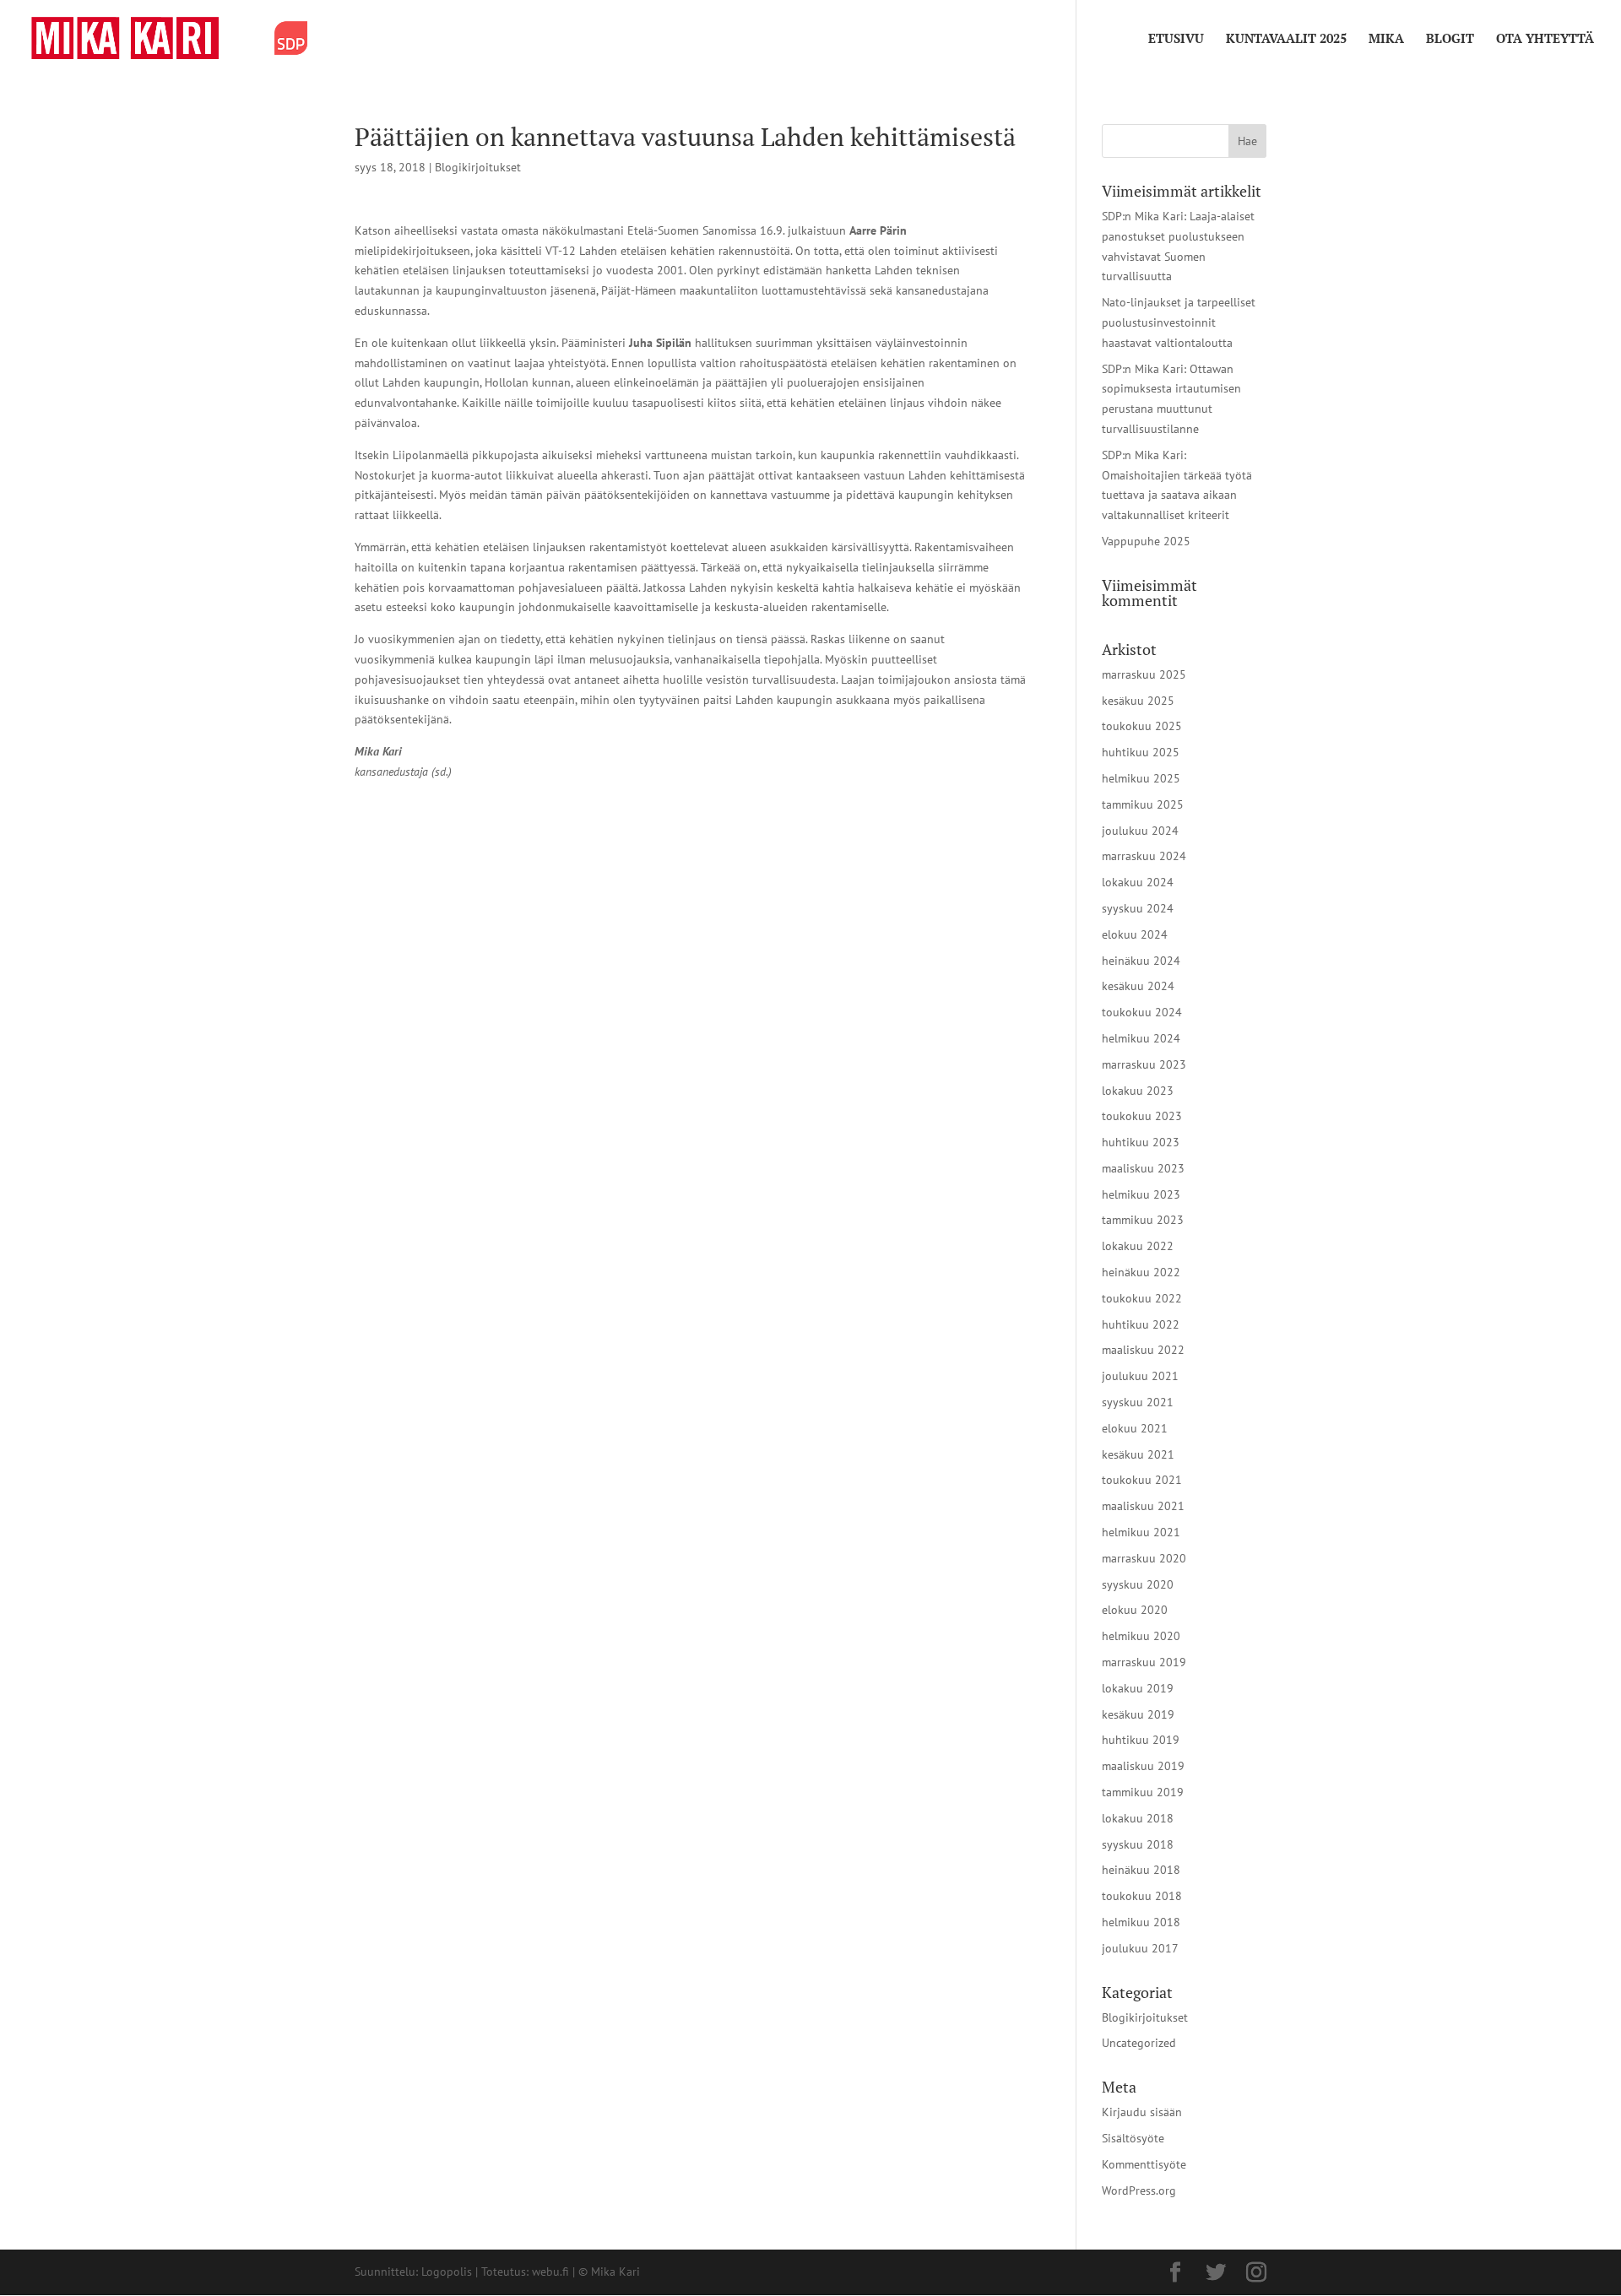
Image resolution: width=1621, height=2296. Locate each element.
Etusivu (1176, 39)
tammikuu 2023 (1143, 1220)
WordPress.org (1139, 2190)
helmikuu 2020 (1141, 1636)
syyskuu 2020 (1138, 1584)
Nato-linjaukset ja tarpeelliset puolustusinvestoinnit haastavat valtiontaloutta (1179, 322)
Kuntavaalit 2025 (1286, 39)
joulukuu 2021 (1140, 1376)
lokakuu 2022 (1138, 1246)
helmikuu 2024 (1141, 1038)
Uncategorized (1139, 2043)
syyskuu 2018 (1138, 1844)
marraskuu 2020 (1144, 1558)
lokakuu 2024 (1138, 882)
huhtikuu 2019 (1141, 1740)
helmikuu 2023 (1141, 1194)
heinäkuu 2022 (1141, 1272)
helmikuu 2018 (1141, 1922)
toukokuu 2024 (1142, 1012)
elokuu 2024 (1135, 934)
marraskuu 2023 (1144, 1064)
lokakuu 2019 (1138, 1688)
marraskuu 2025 (1144, 674)
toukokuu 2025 (1142, 726)
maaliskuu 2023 (1143, 1168)
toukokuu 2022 (1142, 1298)
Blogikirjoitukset (478, 167)
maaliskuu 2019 (1143, 1766)
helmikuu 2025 (1141, 778)
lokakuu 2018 (1138, 1818)
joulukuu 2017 (1140, 1948)
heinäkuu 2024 (1141, 961)
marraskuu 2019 (1144, 1662)
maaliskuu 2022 (1143, 1350)
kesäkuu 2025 (1138, 701)
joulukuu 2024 (1140, 831)
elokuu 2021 (1135, 1428)
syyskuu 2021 (1138, 1402)
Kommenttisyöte (1144, 2164)
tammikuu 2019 (1143, 1792)
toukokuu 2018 (1142, 1896)
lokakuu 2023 (1138, 1091)
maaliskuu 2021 (1143, 1506)
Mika (1386, 39)
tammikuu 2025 (1143, 804)
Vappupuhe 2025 (1146, 541)
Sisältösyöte (1133, 2138)
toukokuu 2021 (1142, 1480)
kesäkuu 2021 (1138, 1454)
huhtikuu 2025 (1141, 752)
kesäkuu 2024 (1138, 986)
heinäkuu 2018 (1141, 1870)
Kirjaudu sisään (1142, 2112)
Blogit (1450, 39)
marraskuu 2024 (1144, 856)
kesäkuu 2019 (1138, 1714)
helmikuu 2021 (1141, 1532)
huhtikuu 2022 (1141, 1324)
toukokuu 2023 (1142, 1116)
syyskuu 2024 (1138, 908)
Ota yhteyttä (1545, 39)
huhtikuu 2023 (1141, 1142)
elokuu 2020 (1135, 1610)
